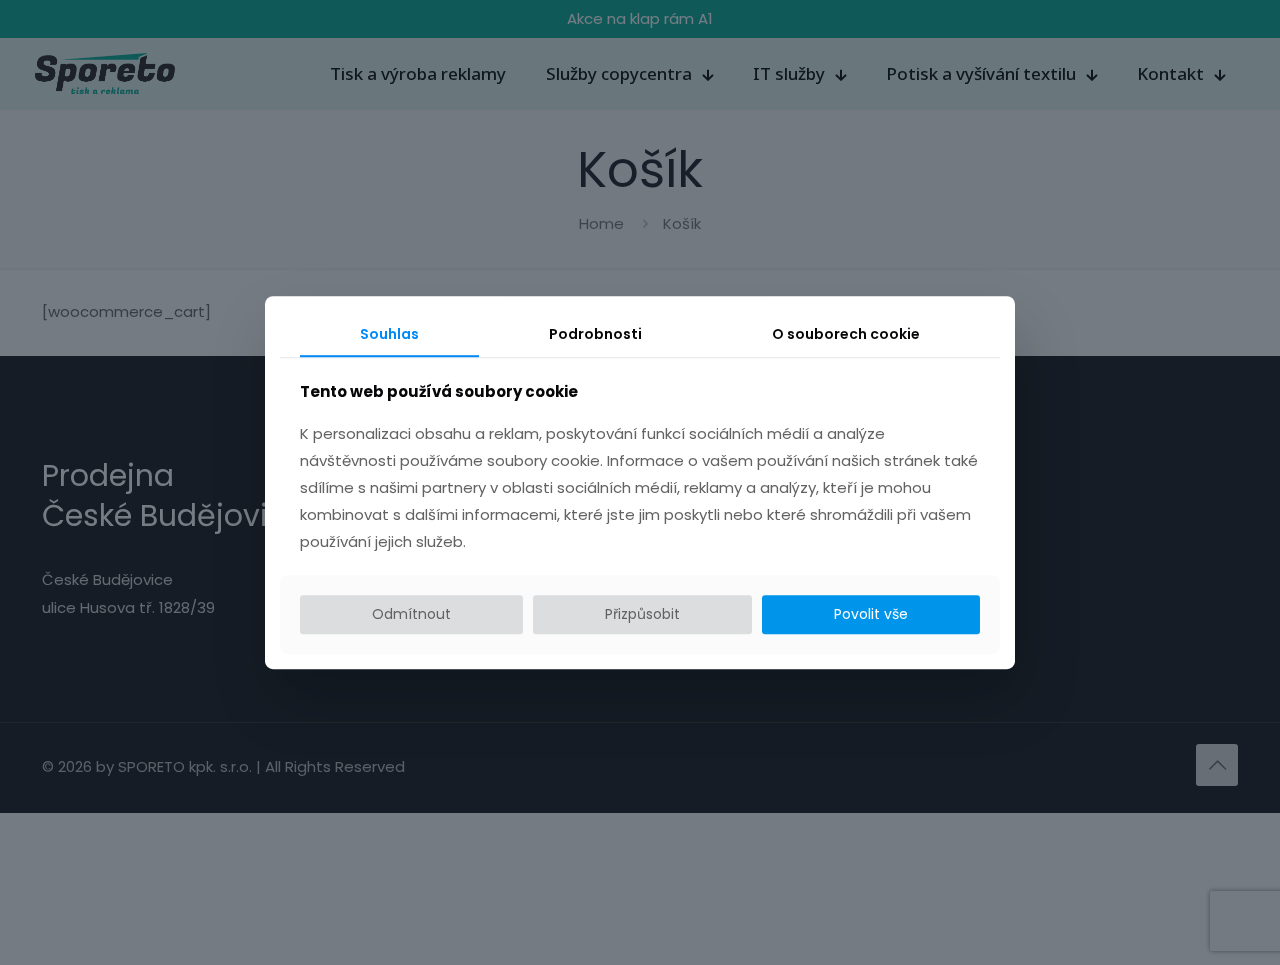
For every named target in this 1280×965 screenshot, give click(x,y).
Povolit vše (871, 615)
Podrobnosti (595, 334)
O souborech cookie (846, 334)
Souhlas (389, 334)
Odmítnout (411, 615)
